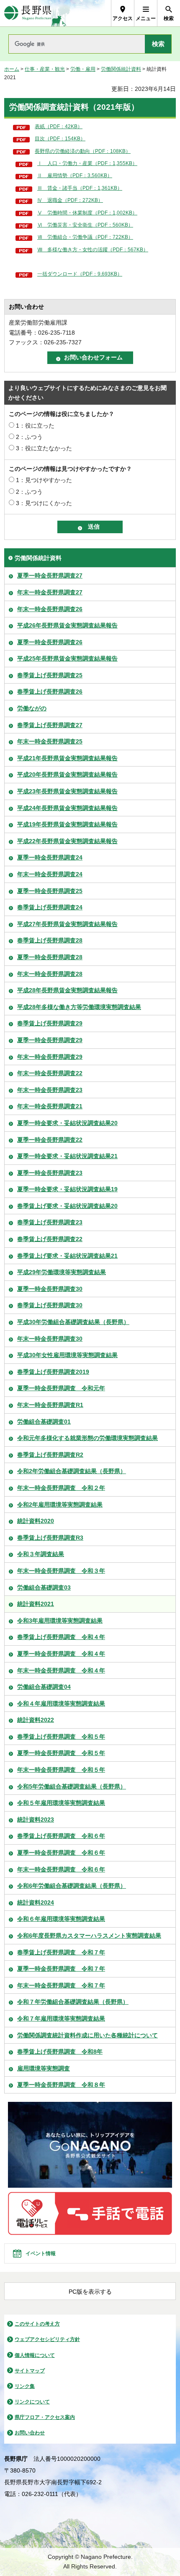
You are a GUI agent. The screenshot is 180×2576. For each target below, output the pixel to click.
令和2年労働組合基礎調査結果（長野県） (72, 1471)
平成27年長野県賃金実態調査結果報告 (67, 924)
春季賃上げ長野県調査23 (50, 1222)
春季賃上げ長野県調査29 (50, 1023)
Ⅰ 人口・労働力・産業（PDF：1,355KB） (87, 163)
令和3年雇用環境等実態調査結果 (60, 1621)
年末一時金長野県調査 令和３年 (61, 1571)
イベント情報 (41, 2253)
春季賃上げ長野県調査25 (50, 675)
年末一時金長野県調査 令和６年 (61, 1869)
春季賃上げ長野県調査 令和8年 (60, 2052)
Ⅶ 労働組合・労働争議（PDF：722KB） (85, 237)
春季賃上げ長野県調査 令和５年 (61, 1737)
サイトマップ (30, 2371)
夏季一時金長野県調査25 (50, 891)
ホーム (12, 69)
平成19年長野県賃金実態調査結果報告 (67, 824)
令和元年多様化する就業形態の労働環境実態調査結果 (87, 1438)
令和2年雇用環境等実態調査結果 (60, 1505)
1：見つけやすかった (44, 480)
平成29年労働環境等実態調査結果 (62, 1272)
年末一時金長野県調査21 (50, 1106)
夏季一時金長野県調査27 (50, 576)
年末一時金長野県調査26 (50, 609)
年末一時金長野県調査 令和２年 (61, 1488)
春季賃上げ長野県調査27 (50, 725)
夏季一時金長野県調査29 (50, 1040)
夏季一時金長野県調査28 (50, 957)
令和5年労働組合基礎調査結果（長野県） (72, 1786)
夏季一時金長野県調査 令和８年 (61, 2085)
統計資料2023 (36, 1820)
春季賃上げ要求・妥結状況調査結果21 (67, 1256)
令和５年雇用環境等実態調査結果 (61, 1803)
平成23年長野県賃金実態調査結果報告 (67, 791)
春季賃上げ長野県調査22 (50, 1239)
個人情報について (35, 2355)
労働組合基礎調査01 (44, 1422)
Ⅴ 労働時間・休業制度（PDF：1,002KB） (87, 213)
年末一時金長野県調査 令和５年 (61, 1770)
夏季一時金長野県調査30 (50, 1289)
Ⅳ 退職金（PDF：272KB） (70, 200)
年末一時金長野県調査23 (50, 1090)
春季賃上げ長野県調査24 (50, 907)
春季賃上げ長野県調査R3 (50, 1538)
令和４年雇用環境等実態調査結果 (61, 1704)
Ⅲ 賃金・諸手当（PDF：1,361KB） (80, 188)
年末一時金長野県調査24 (50, 874)
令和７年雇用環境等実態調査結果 (61, 2018)
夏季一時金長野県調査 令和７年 (61, 1969)
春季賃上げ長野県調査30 (50, 1305)
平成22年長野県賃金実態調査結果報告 (67, 841)
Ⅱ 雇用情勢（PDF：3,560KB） (75, 176)
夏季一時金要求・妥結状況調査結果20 (67, 1123)
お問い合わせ (30, 2433)
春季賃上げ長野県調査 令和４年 (61, 1637)
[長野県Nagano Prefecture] (28, 13)
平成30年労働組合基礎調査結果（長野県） (73, 1322)
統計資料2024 (36, 1902)
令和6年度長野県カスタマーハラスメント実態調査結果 (89, 1936)
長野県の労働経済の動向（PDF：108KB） (83, 151)
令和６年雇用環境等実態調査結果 (61, 1919)
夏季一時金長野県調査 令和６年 (61, 1853)
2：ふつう (29, 437)
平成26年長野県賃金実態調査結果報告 (67, 625)
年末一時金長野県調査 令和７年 (61, 1985)
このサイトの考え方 (37, 2324)
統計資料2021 (36, 1604)
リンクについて (32, 2402)
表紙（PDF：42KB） (59, 126)
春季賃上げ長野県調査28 (50, 940)
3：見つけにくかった (44, 503)
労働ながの (32, 708)
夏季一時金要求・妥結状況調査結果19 (67, 1189)
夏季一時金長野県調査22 (50, 1140)
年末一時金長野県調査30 (50, 1339)
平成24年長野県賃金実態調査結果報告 (67, 808)
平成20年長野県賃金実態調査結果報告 (67, 774)
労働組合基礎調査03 (44, 1587)
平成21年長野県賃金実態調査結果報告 (67, 758)
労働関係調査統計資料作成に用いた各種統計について (87, 2035)
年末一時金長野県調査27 (50, 592)
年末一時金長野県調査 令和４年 (61, 1670)
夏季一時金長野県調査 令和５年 (61, 1753)
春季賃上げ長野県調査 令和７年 (61, 1952)
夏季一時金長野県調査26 (50, 642)
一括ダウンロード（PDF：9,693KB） (80, 274)
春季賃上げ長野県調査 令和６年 (61, 1836)
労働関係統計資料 (121, 69)
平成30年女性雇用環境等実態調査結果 (67, 1355)
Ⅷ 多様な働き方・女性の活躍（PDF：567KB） (93, 250)
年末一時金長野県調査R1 (50, 1405)
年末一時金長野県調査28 (50, 974)
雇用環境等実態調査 (44, 2068)
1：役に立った (35, 426)
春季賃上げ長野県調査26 (50, 692)
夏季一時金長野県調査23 (50, 1173)
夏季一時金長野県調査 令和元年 (61, 1388)
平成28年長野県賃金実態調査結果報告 (67, 990)
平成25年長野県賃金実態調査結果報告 (67, 658)
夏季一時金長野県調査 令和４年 (61, 1654)
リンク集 (25, 2386)
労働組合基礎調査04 (44, 1687)
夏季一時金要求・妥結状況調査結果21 (67, 1156)
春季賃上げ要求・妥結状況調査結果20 (67, 1206)
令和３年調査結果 (41, 1554)
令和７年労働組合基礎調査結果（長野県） (73, 2002)
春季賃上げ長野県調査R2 (50, 1455)
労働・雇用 (83, 69)
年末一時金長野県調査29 (50, 1057)
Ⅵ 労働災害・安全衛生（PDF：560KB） (85, 225)
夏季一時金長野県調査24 (50, 857)
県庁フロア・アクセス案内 (45, 2417)
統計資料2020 (36, 1521)
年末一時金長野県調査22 (50, 1073)
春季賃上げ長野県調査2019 (53, 1372)
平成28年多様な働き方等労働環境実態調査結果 (79, 1007)
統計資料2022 (36, 1720)
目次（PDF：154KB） (60, 139)
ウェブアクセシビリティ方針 (47, 2339)
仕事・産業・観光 (45, 69)
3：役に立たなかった (44, 448)
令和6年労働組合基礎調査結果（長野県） (72, 1886)
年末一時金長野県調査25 (50, 741)
